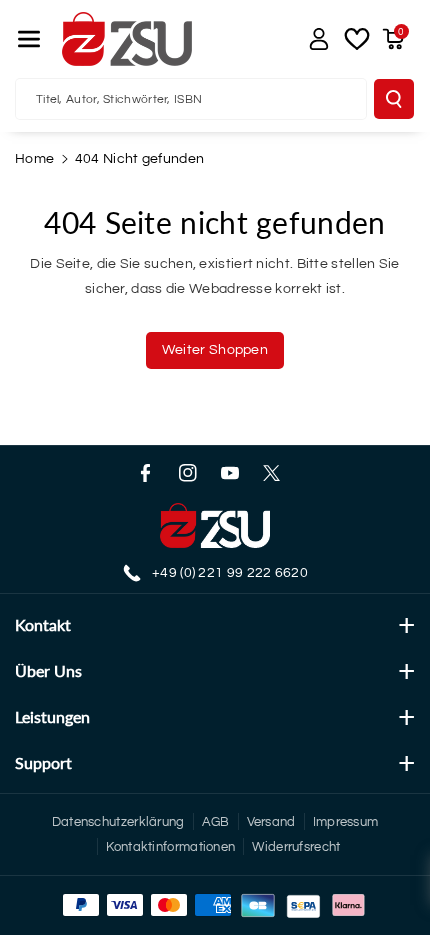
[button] (29, 39)
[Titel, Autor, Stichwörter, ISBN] (394, 99)
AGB (216, 822)
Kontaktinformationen (170, 847)
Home (34, 159)
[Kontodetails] (319, 39)
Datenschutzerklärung (118, 822)
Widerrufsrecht (296, 847)
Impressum (346, 822)
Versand (271, 822)
